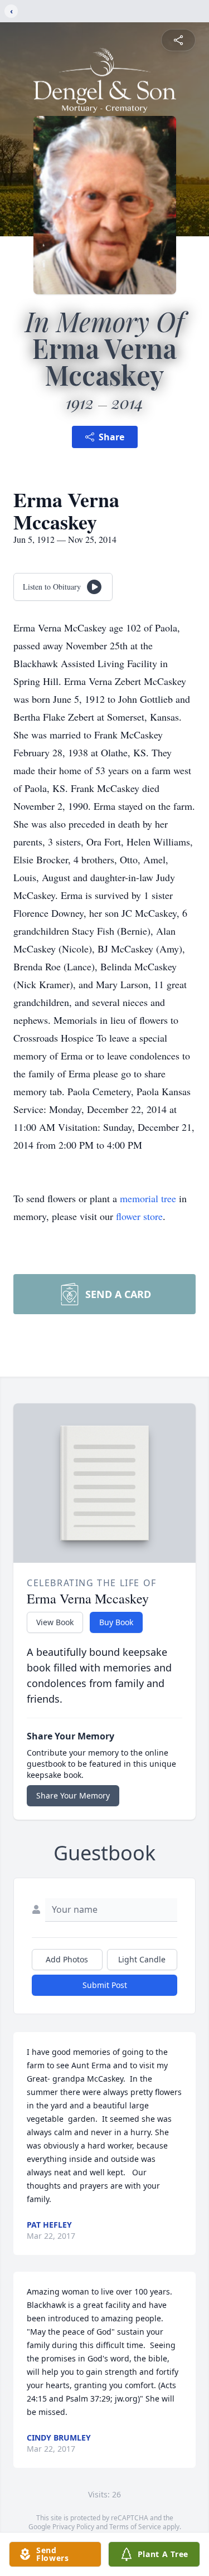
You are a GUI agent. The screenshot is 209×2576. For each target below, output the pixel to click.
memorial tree (148, 1198)
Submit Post (105, 1985)
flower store (139, 1216)
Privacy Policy (73, 2527)
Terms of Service (135, 2527)
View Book (55, 1622)
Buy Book (116, 1622)
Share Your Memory (73, 1795)
